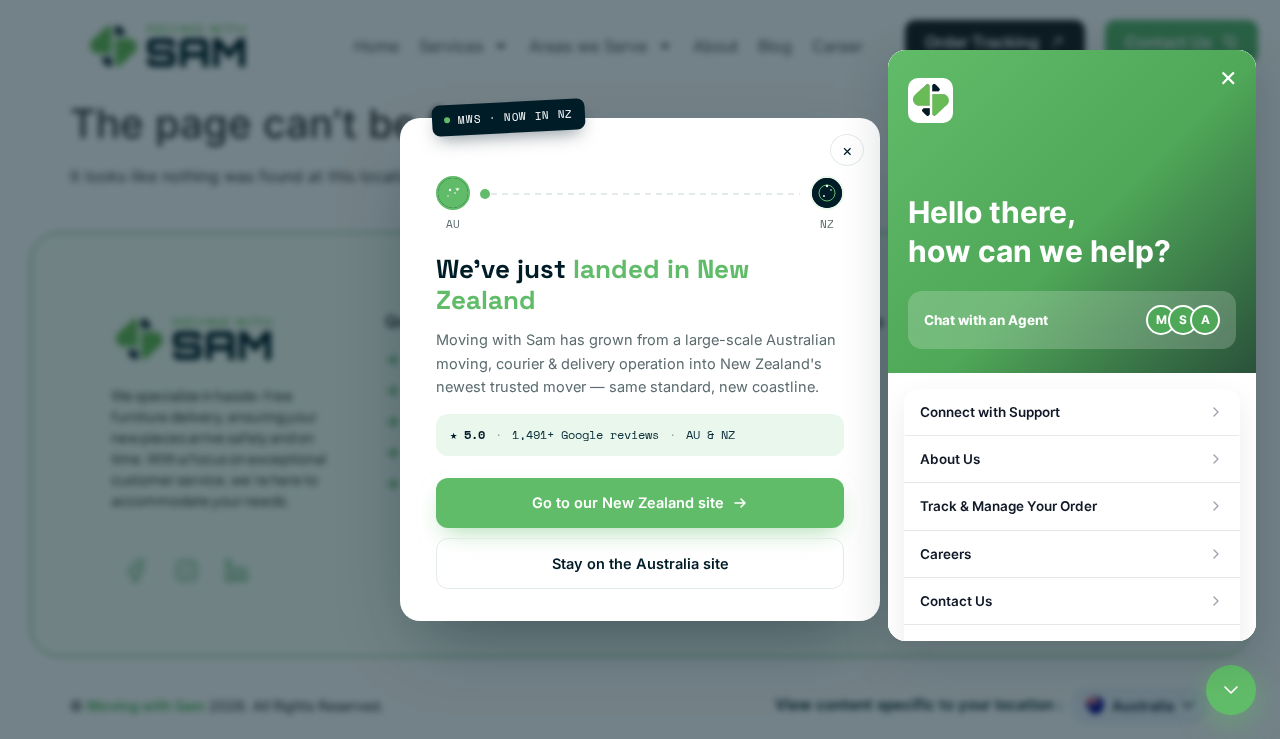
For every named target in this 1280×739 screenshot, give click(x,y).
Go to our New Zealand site (628, 502)
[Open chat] (1231, 690)
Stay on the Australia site (640, 563)
